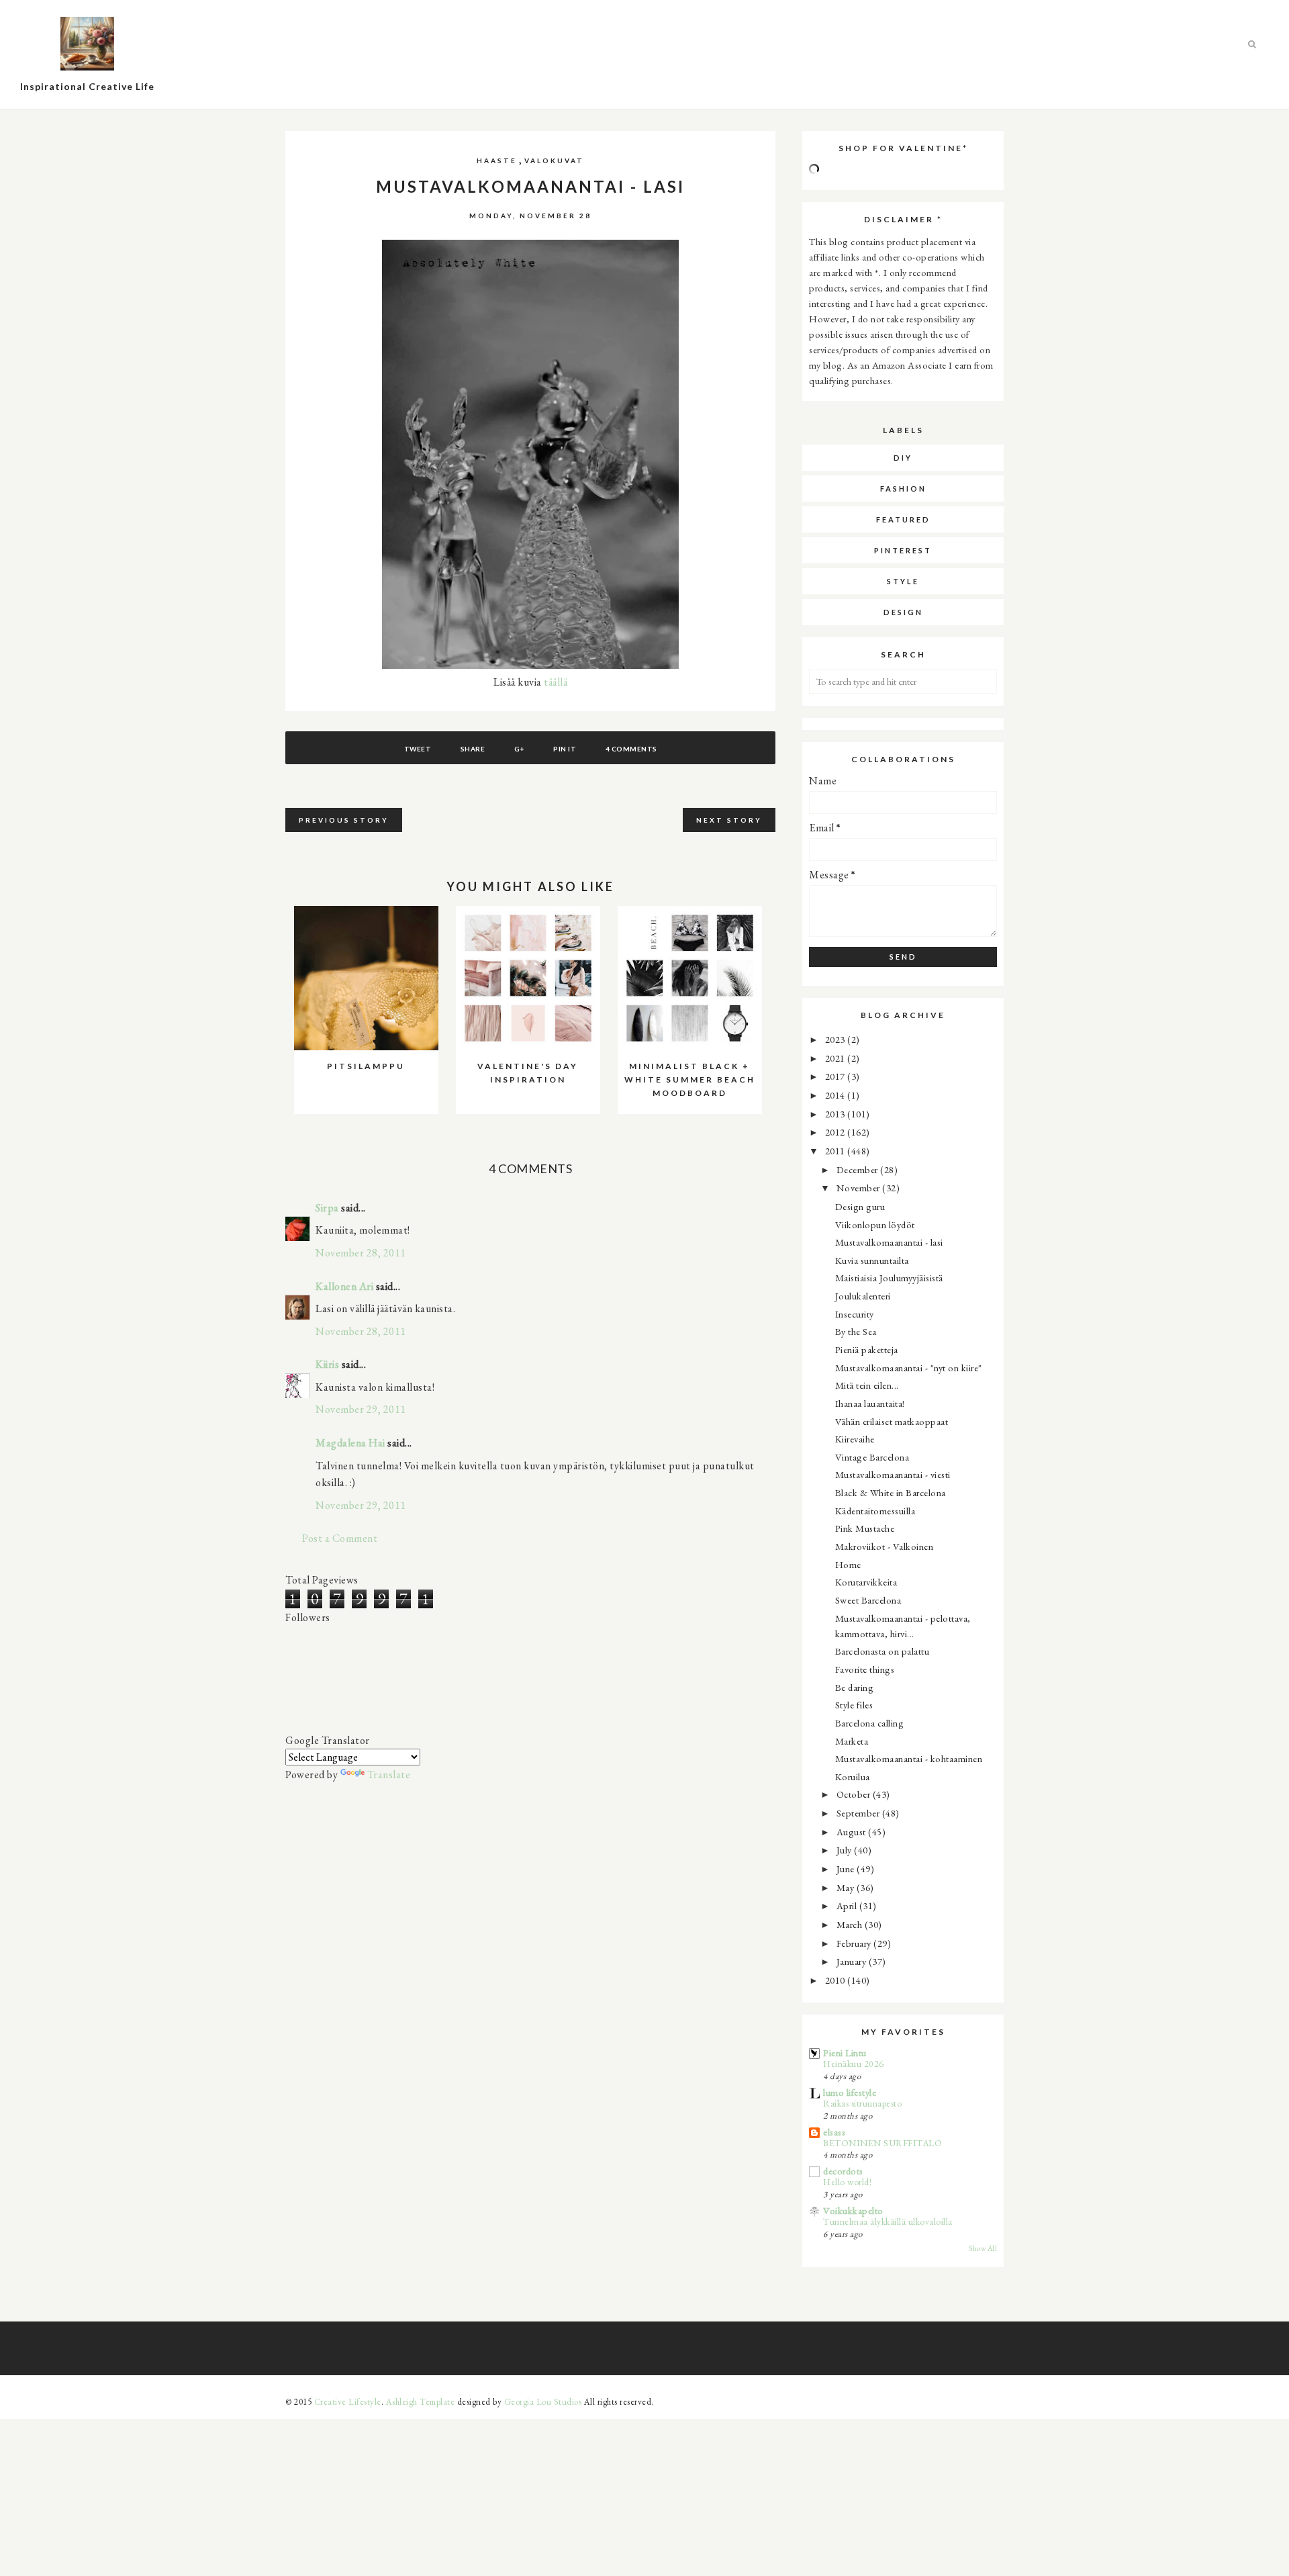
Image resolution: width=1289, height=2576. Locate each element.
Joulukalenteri (863, 1296)
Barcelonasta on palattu (882, 1651)
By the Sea (856, 1331)
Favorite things (865, 1669)
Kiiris (327, 1364)
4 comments (631, 749)
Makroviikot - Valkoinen (885, 1546)
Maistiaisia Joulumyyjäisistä (889, 1278)
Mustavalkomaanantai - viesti (893, 1474)
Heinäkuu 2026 (854, 2064)
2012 (837, 1132)
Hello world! (847, 2182)
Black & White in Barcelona (891, 1492)
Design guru (860, 1206)
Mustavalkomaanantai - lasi (889, 1242)
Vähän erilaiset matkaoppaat (892, 1421)
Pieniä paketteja (867, 1349)
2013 (837, 1114)
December (859, 1169)
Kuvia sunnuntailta (872, 1260)
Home (848, 1564)
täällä (556, 682)
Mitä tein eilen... (867, 1385)
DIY (903, 458)
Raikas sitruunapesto (862, 2103)
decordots (843, 2171)
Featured (903, 519)
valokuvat (554, 160)
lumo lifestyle (850, 2092)
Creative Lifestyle (348, 2402)
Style (903, 581)
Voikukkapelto (853, 2210)
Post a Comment (340, 1538)
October (855, 1794)
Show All (983, 2248)
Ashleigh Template (421, 2402)
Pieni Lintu (845, 2053)
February (855, 1943)
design (903, 612)
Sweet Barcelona (868, 1600)
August (853, 1832)
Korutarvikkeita (866, 1582)
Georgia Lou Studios (543, 2402)
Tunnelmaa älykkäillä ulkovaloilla (888, 2221)
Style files (854, 1705)
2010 (837, 1980)
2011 (837, 1151)
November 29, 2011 (361, 1409)
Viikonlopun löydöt (875, 1225)
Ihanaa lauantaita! (870, 1403)
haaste (497, 160)
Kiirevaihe (855, 1439)
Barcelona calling (870, 1723)
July (846, 1850)
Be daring (855, 1687)
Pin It (565, 749)
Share (473, 749)
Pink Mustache (865, 1528)
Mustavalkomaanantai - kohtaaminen (909, 1758)
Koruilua (853, 1777)
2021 (837, 1058)
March (851, 1924)
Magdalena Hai (350, 1443)
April (848, 1905)
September (859, 1813)
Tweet (418, 749)
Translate (389, 1775)
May (847, 1887)
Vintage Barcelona (872, 1457)
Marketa (852, 1741)
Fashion (903, 489)
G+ (519, 749)
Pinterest (903, 550)
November (860, 1188)
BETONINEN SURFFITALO (882, 2143)
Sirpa (327, 1208)
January (853, 1961)
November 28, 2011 (361, 1253)
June (847, 1869)
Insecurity (855, 1314)
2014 (837, 1095)
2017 (837, 1076)
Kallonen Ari (344, 1286)
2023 (837, 1039)
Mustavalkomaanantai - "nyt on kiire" (909, 1368)
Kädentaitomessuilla (875, 1511)
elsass (834, 2132)
